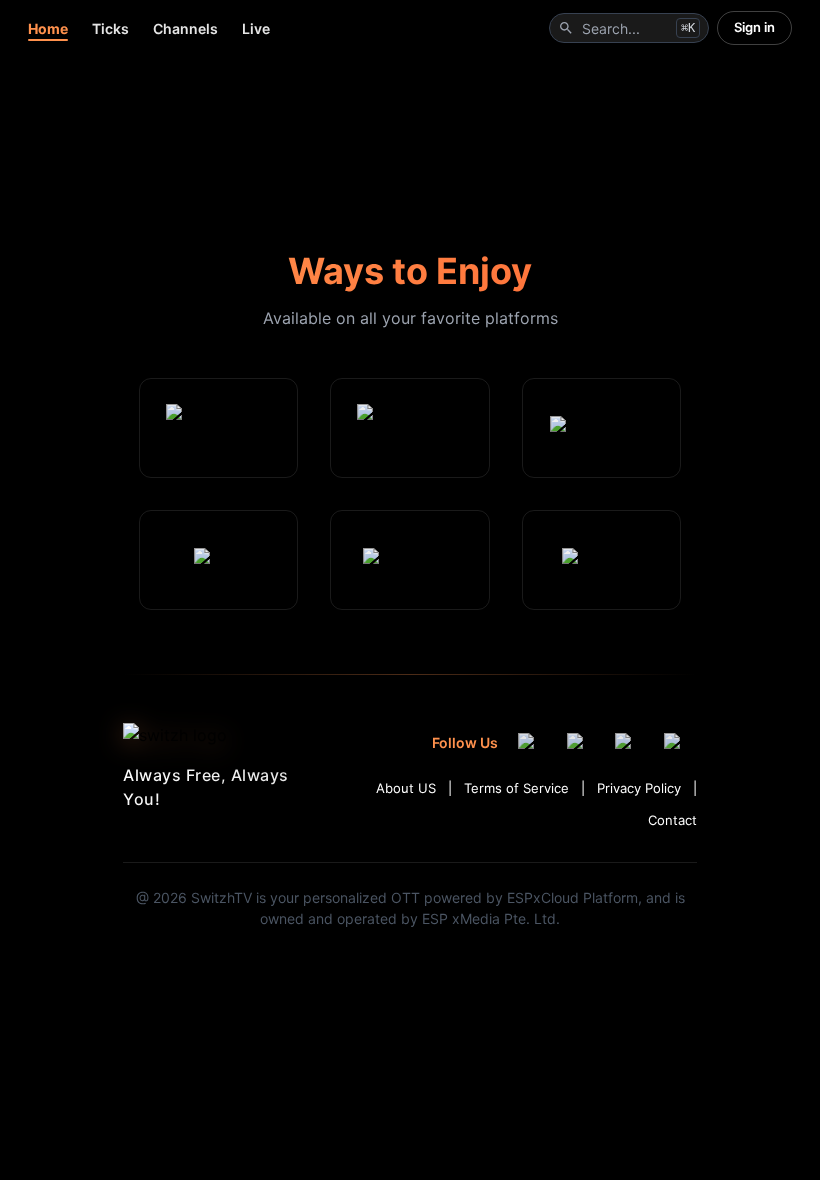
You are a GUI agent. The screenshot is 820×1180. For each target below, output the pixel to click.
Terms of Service (516, 788)
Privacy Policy (639, 788)
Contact (672, 820)
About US (406, 788)
